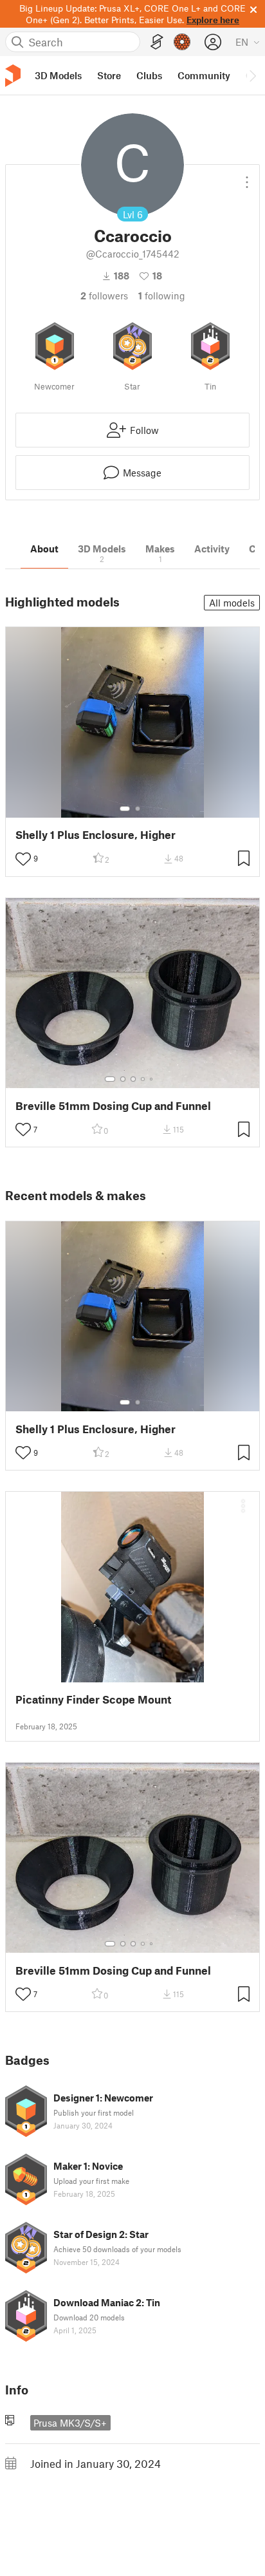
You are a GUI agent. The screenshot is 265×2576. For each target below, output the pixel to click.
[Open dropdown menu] (247, 177)
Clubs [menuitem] (149, 75)
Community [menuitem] (204, 75)
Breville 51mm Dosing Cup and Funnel (113, 1106)
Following (162, 296)
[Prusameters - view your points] (182, 42)
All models (232, 603)
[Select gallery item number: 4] (143, 1079)
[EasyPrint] (157, 42)
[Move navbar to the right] (252, 75)
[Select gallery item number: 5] (152, 1079)
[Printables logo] (13, 76)
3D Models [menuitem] (58, 75)
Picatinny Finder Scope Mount (93, 1699)
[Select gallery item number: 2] (138, 809)
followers (104, 296)
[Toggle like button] (23, 859)
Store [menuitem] (109, 75)
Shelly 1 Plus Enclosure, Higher (96, 835)
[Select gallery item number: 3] (133, 1079)
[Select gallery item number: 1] (125, 809)
